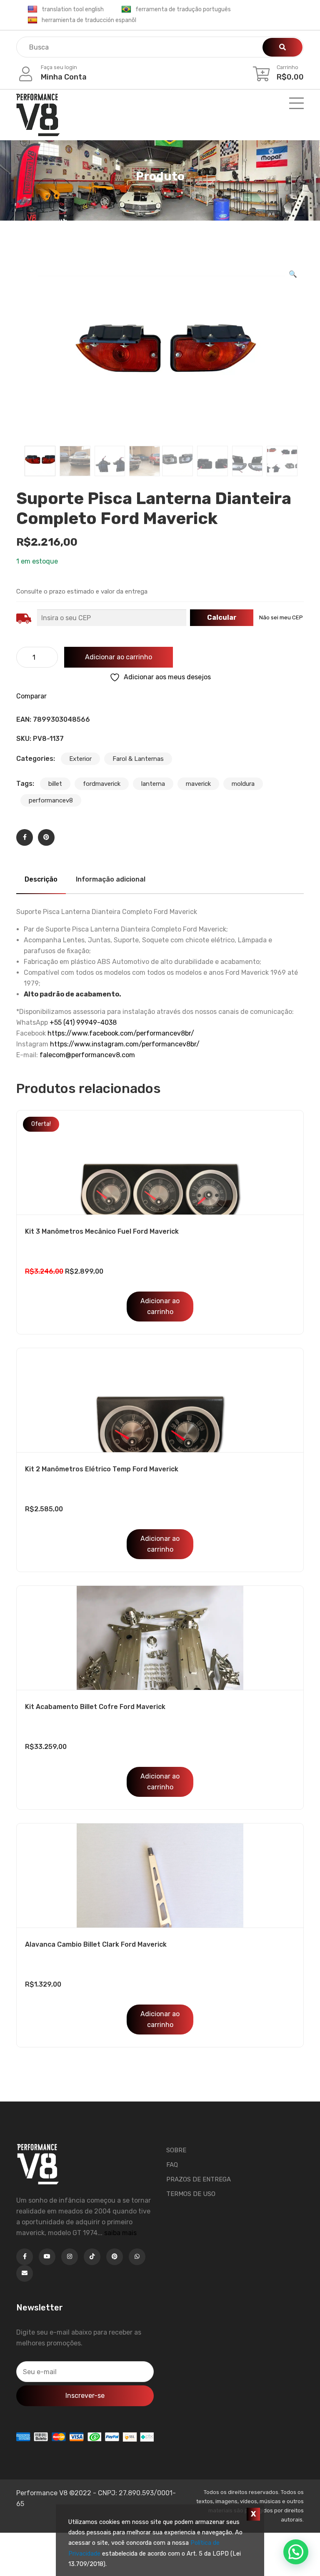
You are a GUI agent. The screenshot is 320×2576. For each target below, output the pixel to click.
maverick (198, 784)
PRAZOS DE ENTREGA (199, 2179)
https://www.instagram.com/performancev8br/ (125, 1044)
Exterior (80, 759)
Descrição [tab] (41, 879)
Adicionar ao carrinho (119, 657)
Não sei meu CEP (281, 617)
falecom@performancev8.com (87, 1055)
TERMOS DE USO (191, 2194)
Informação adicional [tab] (111, 879)
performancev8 (51, 800)
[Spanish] (32, 20)
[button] (293, 274)
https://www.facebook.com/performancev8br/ (121, 1033)
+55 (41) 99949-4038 (83, 1022)
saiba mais (120, 2233)
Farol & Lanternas (138, 759)
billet (55, 784)
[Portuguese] (126, 10)
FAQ (172, 2165)
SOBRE (176, 2150)
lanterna (153, 784)
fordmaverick (102, 784)
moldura (243, 784)
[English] (32, 10)
